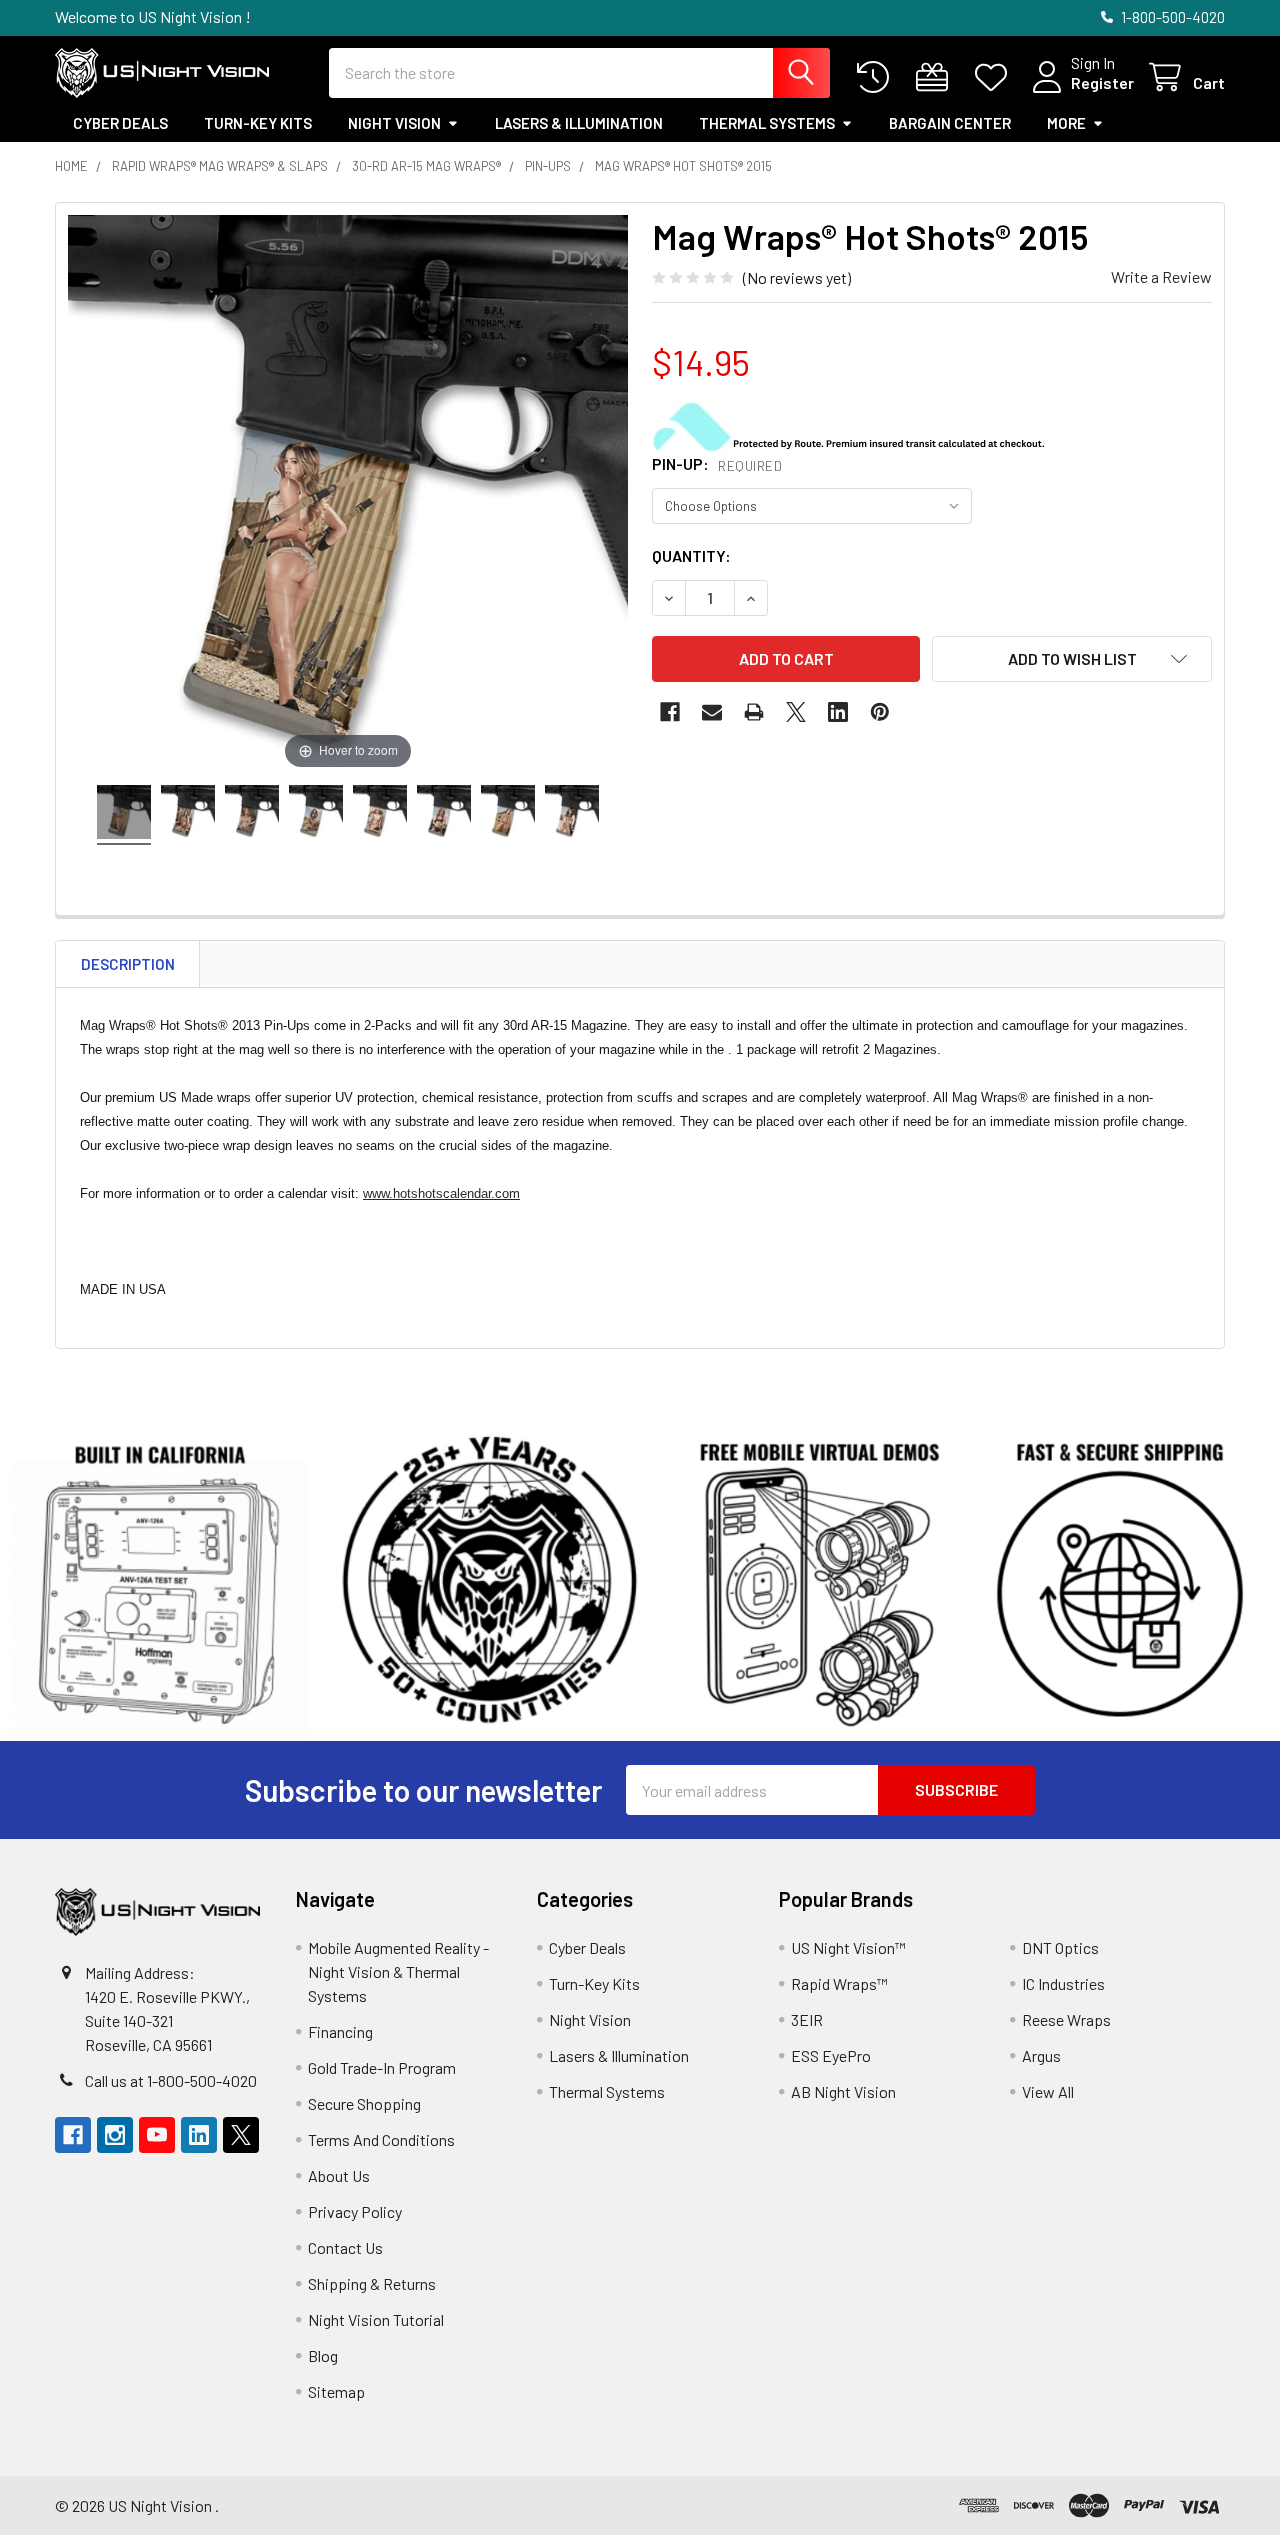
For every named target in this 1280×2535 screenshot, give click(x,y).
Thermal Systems (767, 123)
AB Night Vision (843, 2091)
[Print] (754, 712)
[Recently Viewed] (877, 77)
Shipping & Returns (372, 2283)
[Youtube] (157, 2135)
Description (128, 964)
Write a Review (1161, 276)
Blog (323, 2355)
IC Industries (1063, 1983)
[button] (1072, 659)
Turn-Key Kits (258, 123)
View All (1048, 2091)
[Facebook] (670, 712)
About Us (339, 2175)
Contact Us (345, 2247)
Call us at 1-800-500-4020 (171, 2080)
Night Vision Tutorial (376, 2319)
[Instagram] (115, 2135)
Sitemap (336, 2391)
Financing (340, 2031)
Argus (1041, 2055)
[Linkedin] (838, 712)
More (1066, 123)
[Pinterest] (880, 712)
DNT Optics (1060, 1947)
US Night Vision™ (848, 1947)
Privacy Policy (355, 2211)
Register (1102, 82)
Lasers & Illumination (579, 123)
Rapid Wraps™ (839, 1983)
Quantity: (691, 555)
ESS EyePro (831, 2055)
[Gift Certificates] (936, 77)
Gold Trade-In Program (382, 2067)
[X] (796, 712)
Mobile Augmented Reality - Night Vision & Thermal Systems (398, 1971)
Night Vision (394, 123)
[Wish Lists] (995, 77)
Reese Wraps (1066, 2019)
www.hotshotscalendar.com (441, 1193)
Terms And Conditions (381, 2139)
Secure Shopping (364, 2103)
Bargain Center (950, 123)
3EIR (807, 2019)
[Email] (712, 712)
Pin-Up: (717, 463)
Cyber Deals (120, 123)
